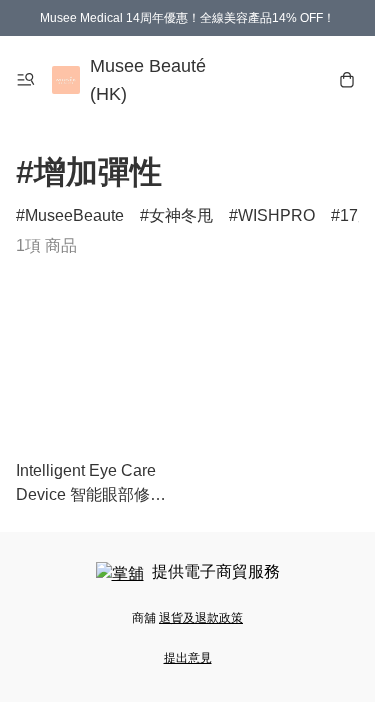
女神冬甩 (181, 215)
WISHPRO (276, 215)
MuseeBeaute (74, 215)
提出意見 (188, 658)
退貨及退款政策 (201, 618)
